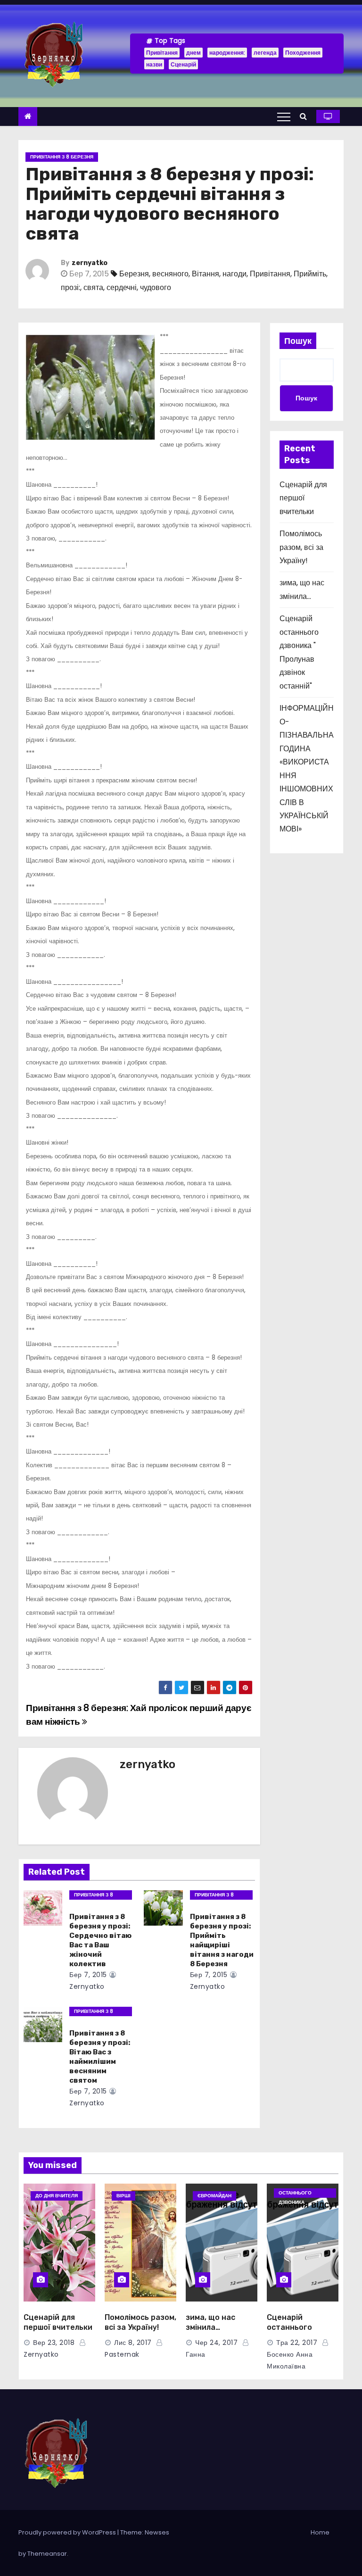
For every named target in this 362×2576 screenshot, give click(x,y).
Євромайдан (214, 2196)
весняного (170, 274)
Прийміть (310, 274)
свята (93, 287)
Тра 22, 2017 (297, 2343)
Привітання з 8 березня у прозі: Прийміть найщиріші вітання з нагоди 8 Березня (222, 1940)
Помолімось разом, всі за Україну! (301, 547)
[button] (306, 116)
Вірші (123, 2196)
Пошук (298, 341)
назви (154, 64)
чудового (156, 287)
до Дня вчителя (57, 2196)
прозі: (70, 287)
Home (320, 2532)
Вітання (206, 274)
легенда (265, 53)
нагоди (234, 274)
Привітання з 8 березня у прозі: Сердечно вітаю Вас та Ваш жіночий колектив (100, 1940)
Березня (134, 274)
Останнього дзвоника (295, 2194)
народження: (227, 53)
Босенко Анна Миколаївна (290, 2360)
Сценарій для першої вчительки (303, 498)
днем (193, 53)
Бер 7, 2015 (88, 1975)
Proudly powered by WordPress (68, 2532)
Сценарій (183, 64)
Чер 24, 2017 (216, 2343)
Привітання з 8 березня (62, 157)
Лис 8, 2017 (133, 2343)
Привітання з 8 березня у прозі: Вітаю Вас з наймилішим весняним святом (100, 2057)
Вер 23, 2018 (54, 2343)
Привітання (162, 53)
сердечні (122, 287)
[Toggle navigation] (284, 116)
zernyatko (90, 263)
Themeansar (47, 2554)
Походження (303, 53)
